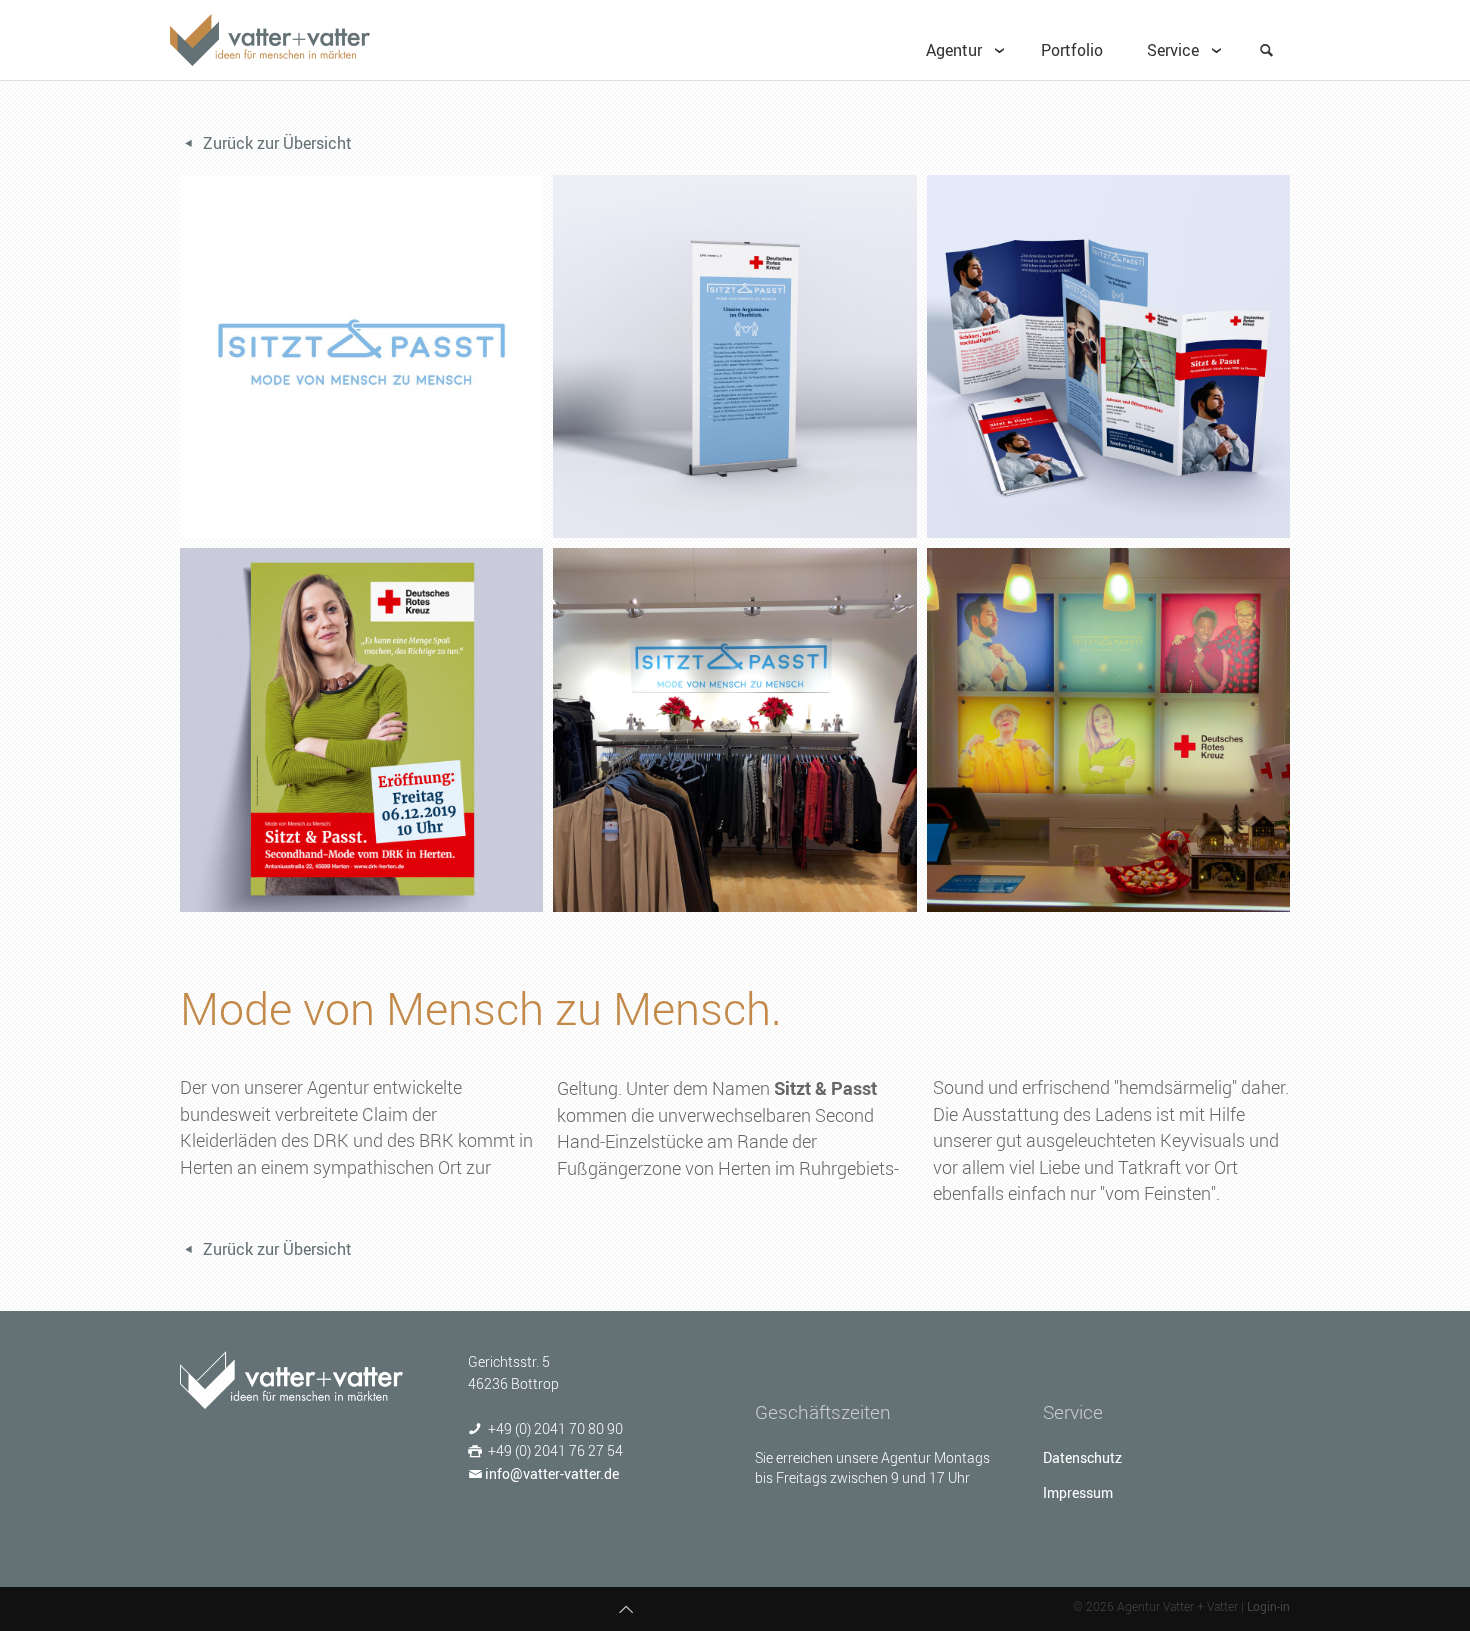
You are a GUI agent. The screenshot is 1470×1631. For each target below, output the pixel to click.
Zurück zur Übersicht (275, 143)
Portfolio (1072, 50)
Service (1173, 50)
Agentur (954, 50)
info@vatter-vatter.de (552, 1473)
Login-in (1268, 1606)
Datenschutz (1082, 1457)
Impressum (1078, 1492)
